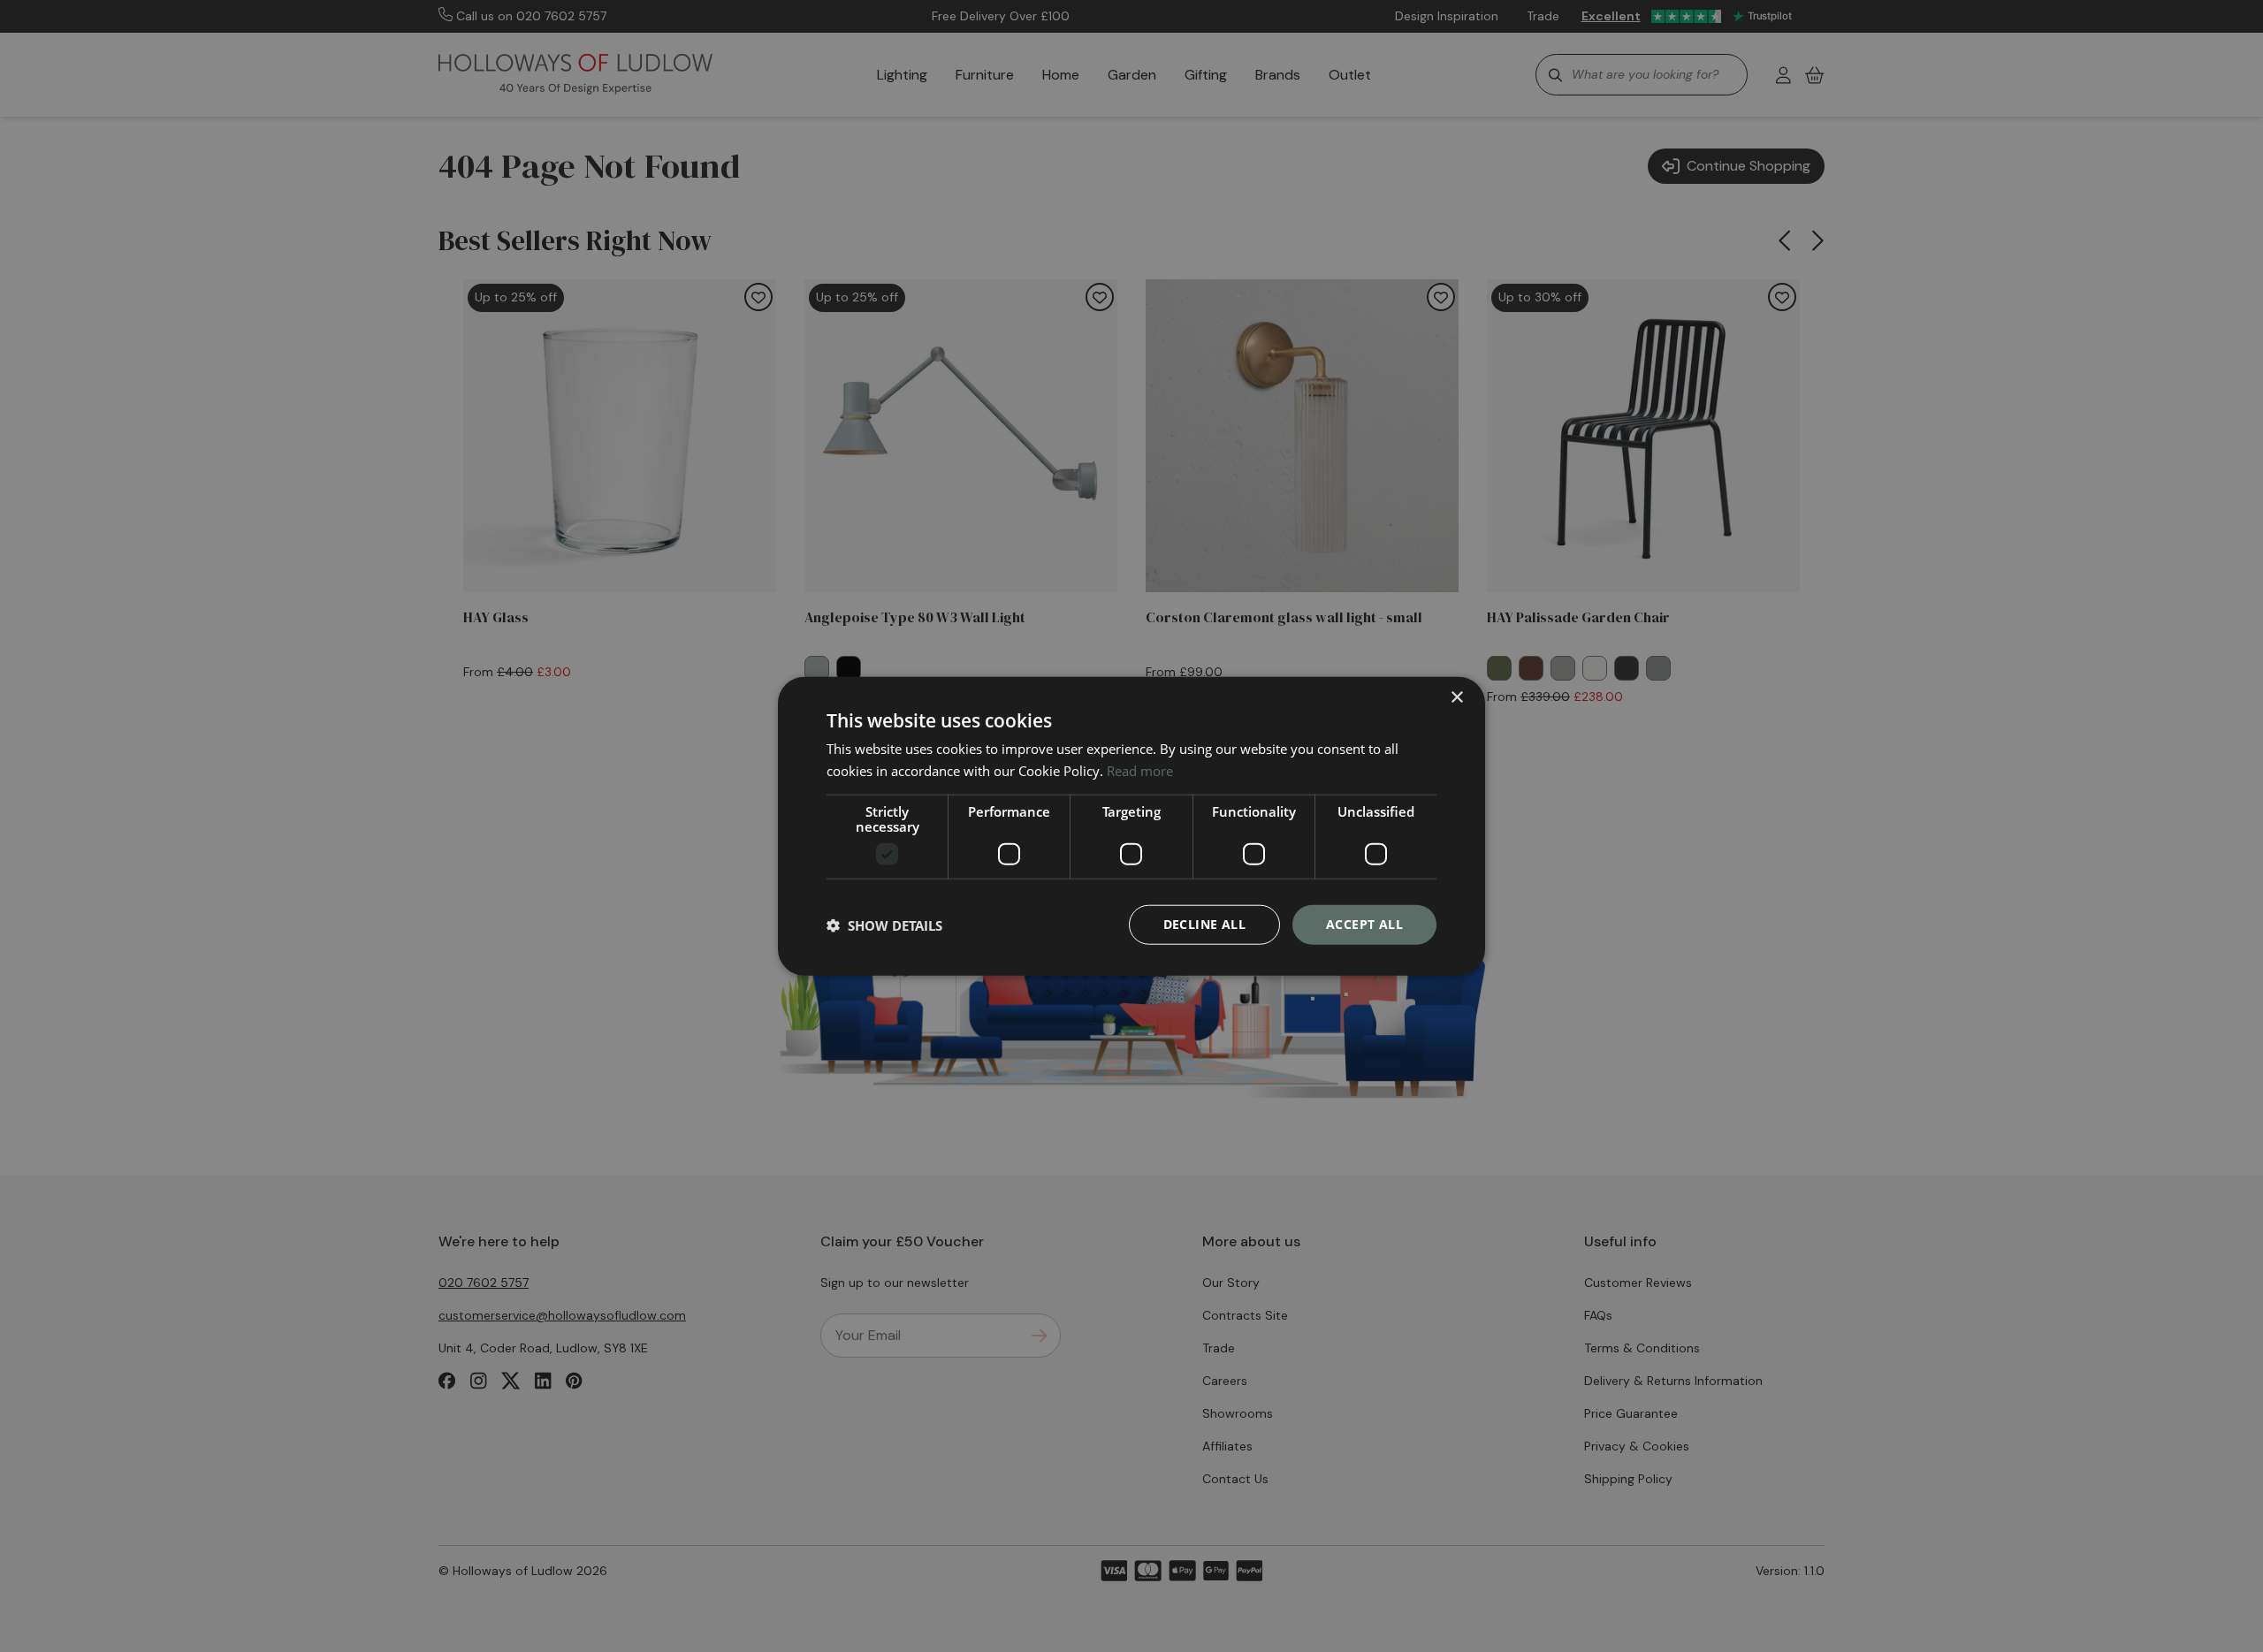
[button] (884, 925)
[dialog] (1131, 826)
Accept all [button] (1364, 924)
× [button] (1456, 697)
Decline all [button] (1204, 924)
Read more (1140, 770)
